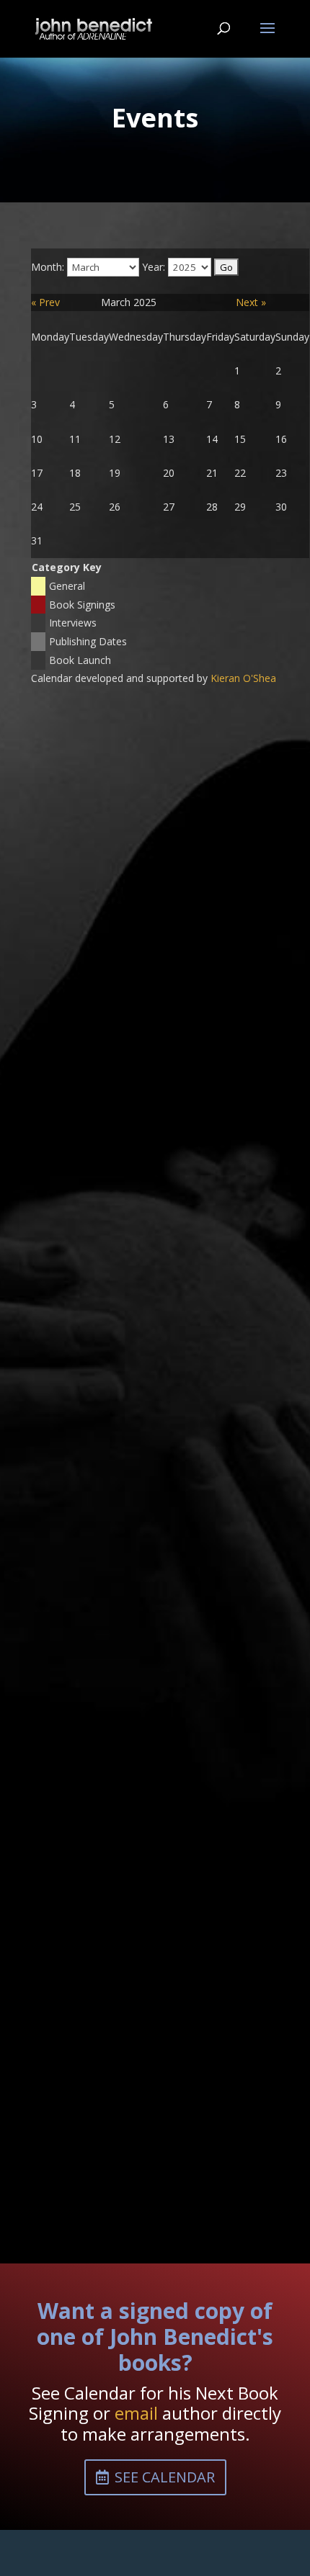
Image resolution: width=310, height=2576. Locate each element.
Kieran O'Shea (243, 678)
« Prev (45, 302)
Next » (251, 302)
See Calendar (165, 2477)
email (136, 2413)
